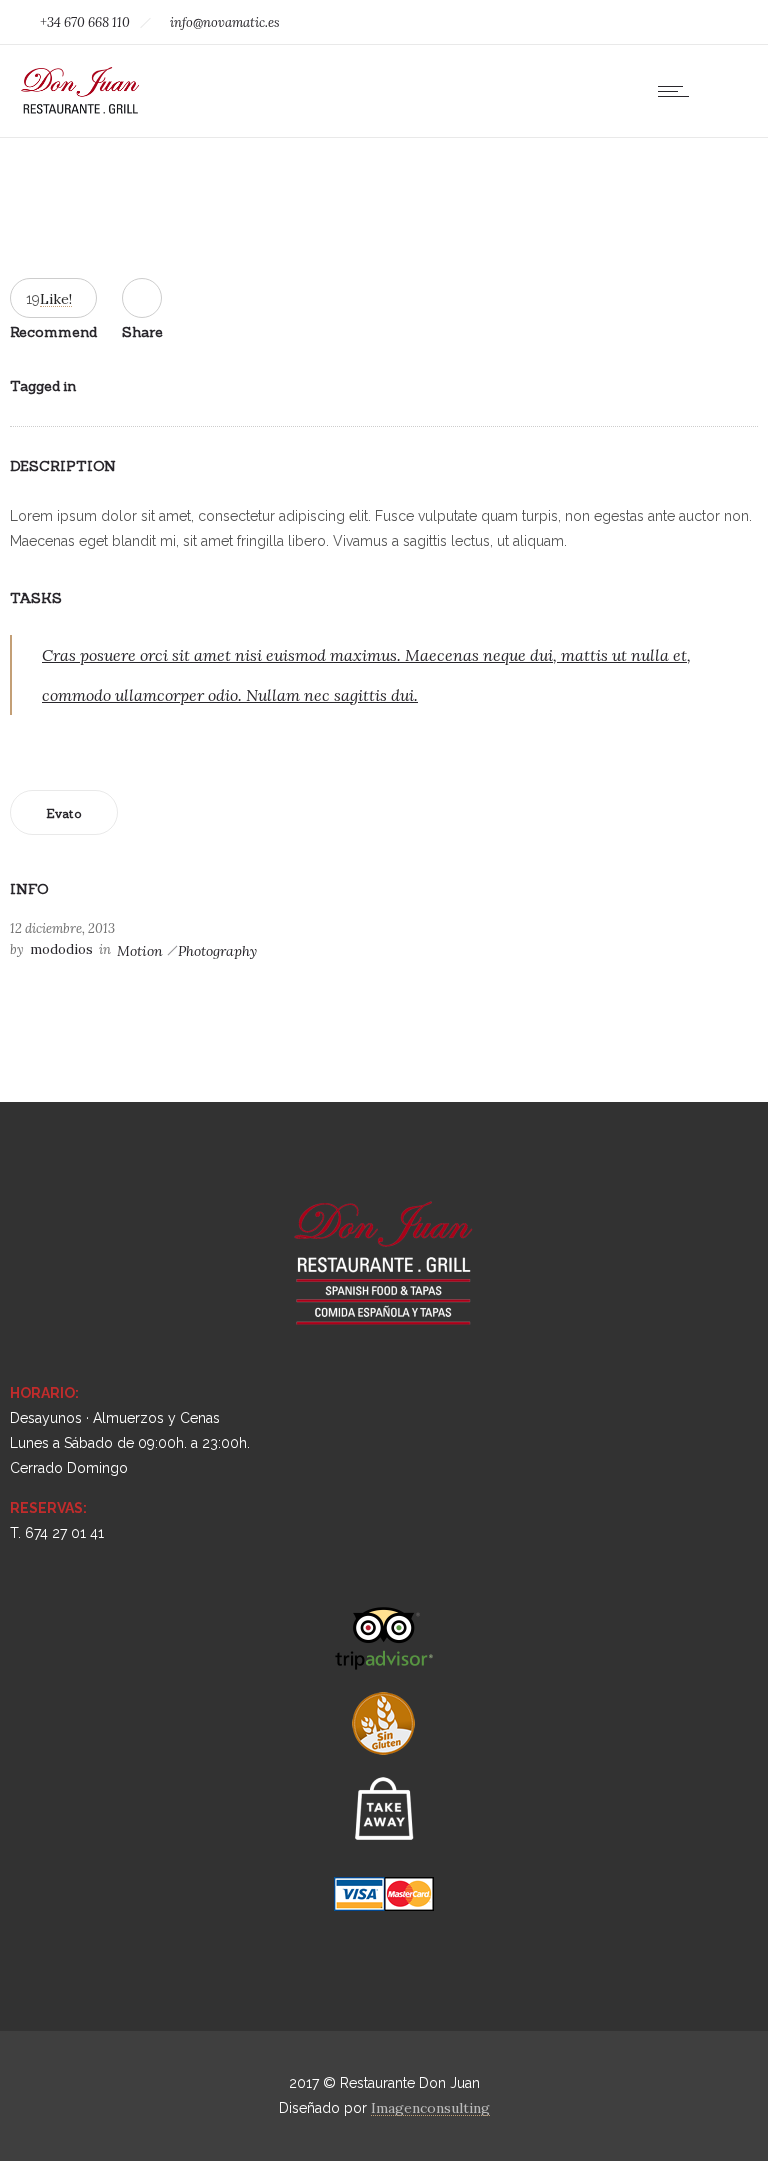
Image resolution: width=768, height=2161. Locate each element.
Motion (140, 951)
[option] (384, 200)
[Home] (80, 112)
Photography (217, 951)
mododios (61, 949)
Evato (64, 813)
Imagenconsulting (430, 2108)
